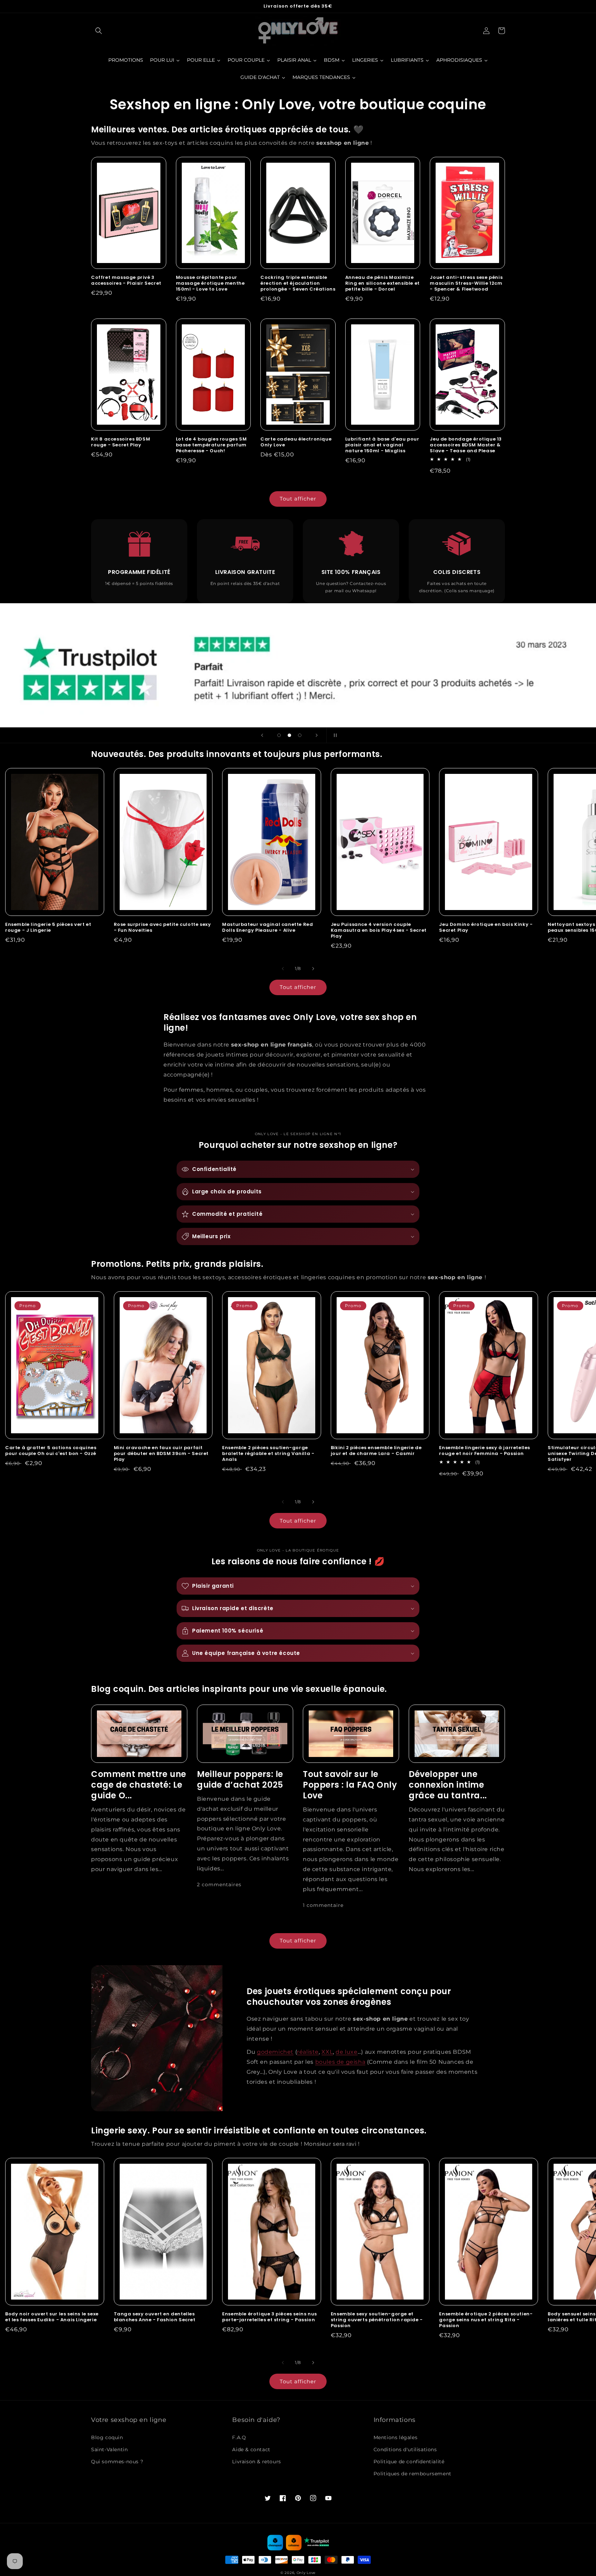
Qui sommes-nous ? (117, 2462)
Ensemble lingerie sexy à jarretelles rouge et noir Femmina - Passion (485, 1451)
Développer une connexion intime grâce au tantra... (448, 1785)
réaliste (308, 2052)
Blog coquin (107, 2437)
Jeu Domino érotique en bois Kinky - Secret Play (486, 928)
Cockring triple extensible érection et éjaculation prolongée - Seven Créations (298, 284)
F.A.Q (239, 2437)
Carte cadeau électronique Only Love (296, 442)
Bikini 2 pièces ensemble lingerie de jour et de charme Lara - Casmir (376, 1451)
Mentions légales (396, 2437)
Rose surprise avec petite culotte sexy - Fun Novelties (162, 928)
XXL (327, 2052)
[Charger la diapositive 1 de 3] (279, 735)
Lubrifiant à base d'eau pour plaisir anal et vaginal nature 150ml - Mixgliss (382, 445)
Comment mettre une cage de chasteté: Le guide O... (139, 1785)
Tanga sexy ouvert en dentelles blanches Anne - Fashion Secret (155, 2317)
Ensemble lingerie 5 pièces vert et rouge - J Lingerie (48, 928)
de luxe (346, 2052)
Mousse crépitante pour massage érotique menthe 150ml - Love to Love (210, 284)
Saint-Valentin (109, 2449)
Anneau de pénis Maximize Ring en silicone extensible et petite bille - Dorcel (383, 284)
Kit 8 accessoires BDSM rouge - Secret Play (121, 442)
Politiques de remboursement (413, 2474)
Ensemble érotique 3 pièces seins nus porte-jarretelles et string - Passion (270, 2317)
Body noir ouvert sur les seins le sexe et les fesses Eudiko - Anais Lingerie (52, 2317)
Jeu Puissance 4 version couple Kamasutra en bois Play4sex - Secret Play (379, 931)
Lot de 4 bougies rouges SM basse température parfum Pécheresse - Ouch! (211, 445)
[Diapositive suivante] (317, 735)
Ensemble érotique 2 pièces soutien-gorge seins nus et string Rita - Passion (486, 2320)
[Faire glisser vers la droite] (313, 969)
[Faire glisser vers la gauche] (283, 969)
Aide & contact (251, 2449)
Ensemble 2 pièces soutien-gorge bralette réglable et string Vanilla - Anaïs (268, 1454)
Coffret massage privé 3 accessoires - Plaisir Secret (126, 281)
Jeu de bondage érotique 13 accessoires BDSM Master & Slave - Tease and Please (466, 445)
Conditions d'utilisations (405, 2449)
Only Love (306, 2573)
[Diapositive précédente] (262, 735)
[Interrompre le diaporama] (334, 735)
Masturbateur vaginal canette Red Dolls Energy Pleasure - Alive (267, 928)
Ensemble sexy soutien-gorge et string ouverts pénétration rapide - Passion (377, 2320)
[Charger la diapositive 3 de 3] (300, 735)
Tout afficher (298, 499)
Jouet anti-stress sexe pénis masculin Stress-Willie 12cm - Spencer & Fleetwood (466, 284)
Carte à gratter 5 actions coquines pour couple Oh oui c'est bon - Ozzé (51, 1451)
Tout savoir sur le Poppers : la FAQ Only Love (350, 1785)
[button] (99, 31)
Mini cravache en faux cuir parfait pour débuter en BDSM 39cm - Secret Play (161, 1454)
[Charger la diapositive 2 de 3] (289, 735)
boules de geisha (340, 2062)
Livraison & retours (256, 2462)
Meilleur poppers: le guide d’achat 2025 (240, 1779)
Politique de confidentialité (409, 2462)
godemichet (275, 2052)
